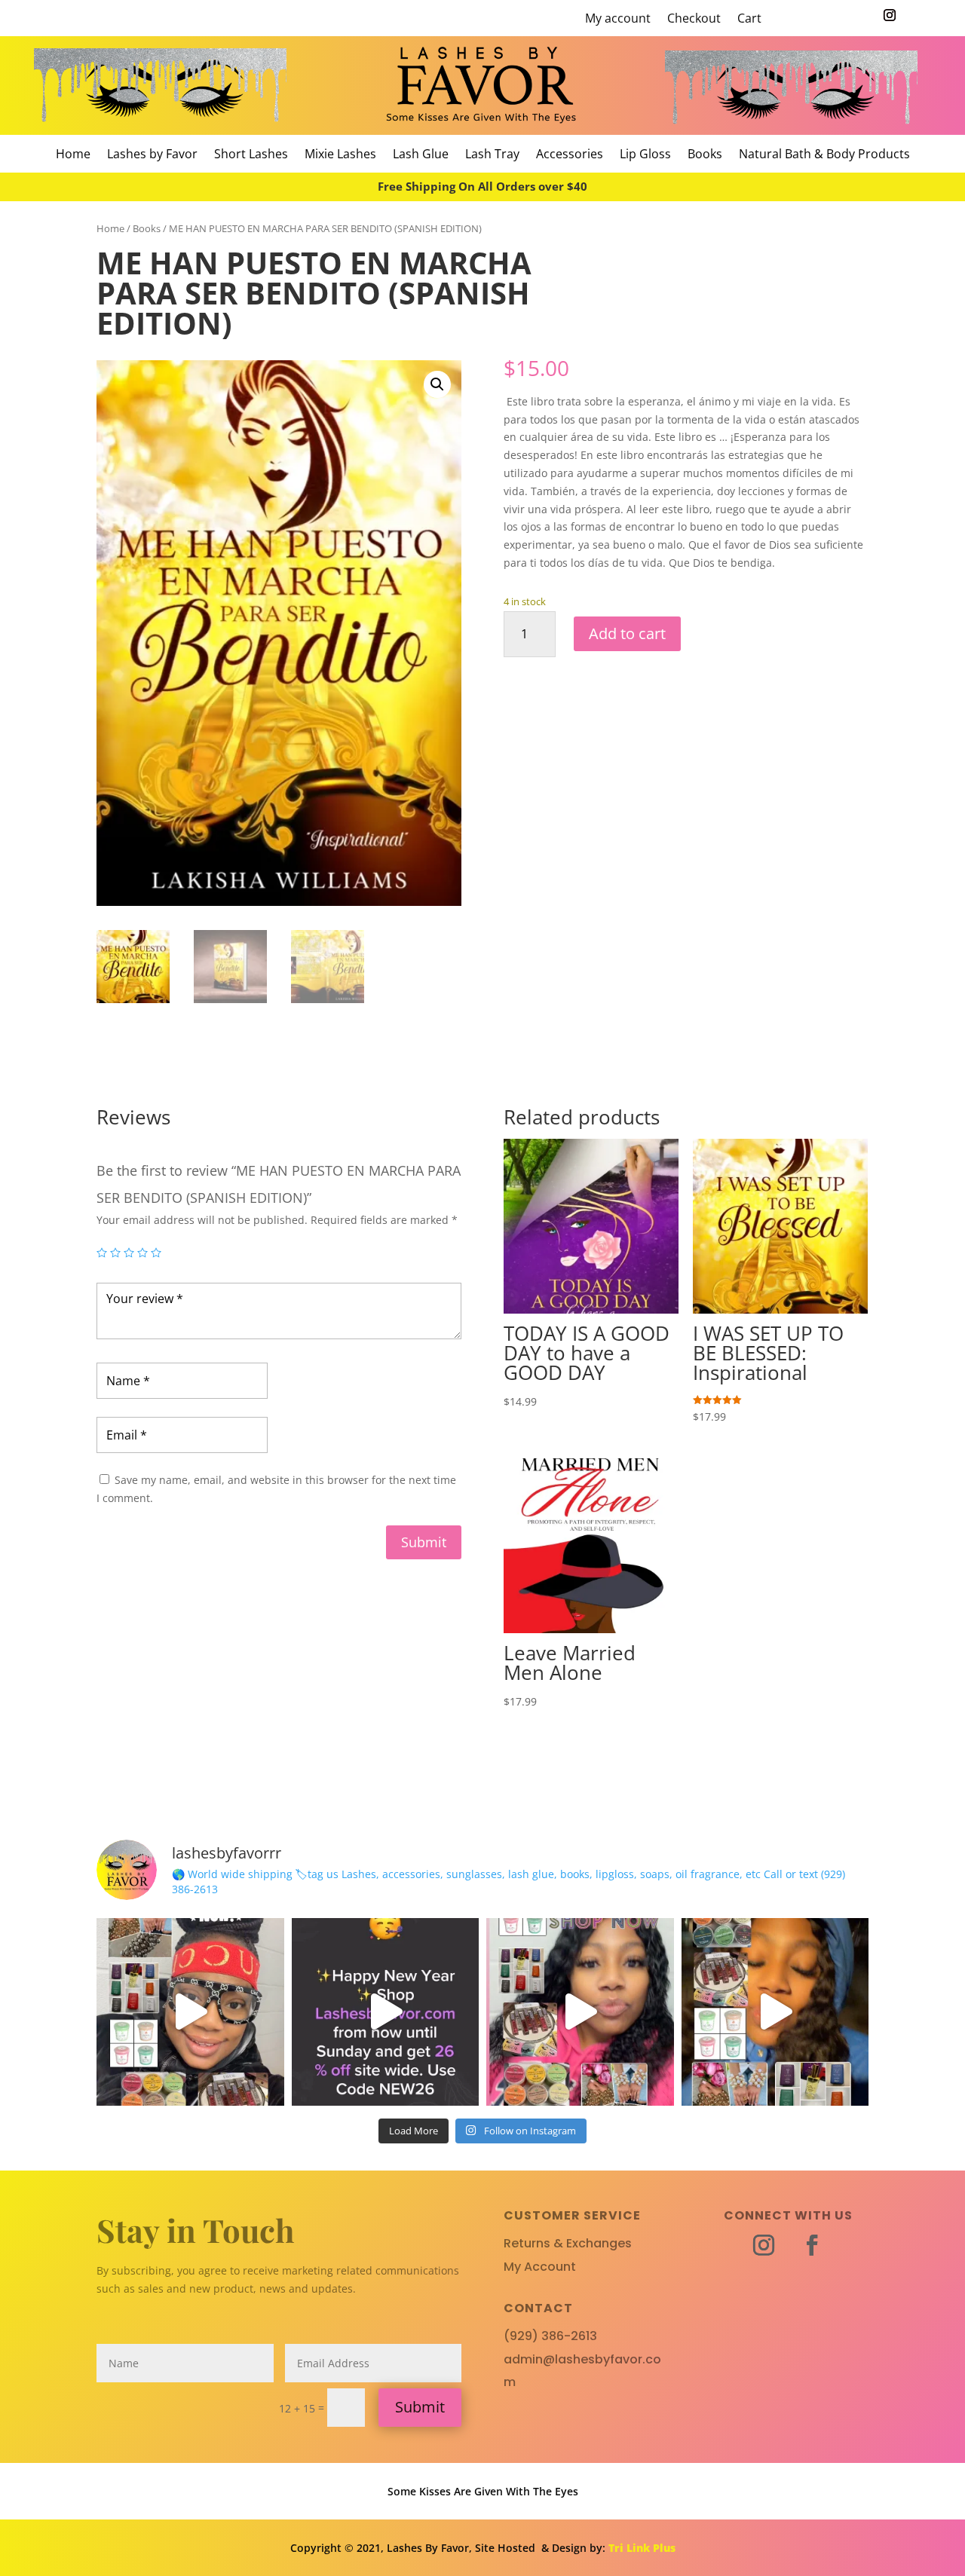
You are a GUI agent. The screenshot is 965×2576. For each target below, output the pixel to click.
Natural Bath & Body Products (824, 155)
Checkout (694, 20)
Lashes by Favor (152, 155)
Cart (749, 20)
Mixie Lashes (340, 155)
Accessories (570, 155)
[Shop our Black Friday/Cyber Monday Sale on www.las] (775, 2012)
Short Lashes (251, 155)
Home (73, 155)
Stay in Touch (196, 2230)
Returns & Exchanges (568, 2243)
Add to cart (627, 633)
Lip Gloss (645, 155)
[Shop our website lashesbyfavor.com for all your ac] (190, 2012)
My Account (540, 2267)
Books (705, 155)
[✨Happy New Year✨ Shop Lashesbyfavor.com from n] (386, 2012)
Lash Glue (421, 155)
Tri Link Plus (642, 2548)
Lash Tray (492, 155)
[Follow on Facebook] (812, 2245)
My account (618, 20)
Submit (424, 1542)
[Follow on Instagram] (890, 15)
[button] (437, 384)
